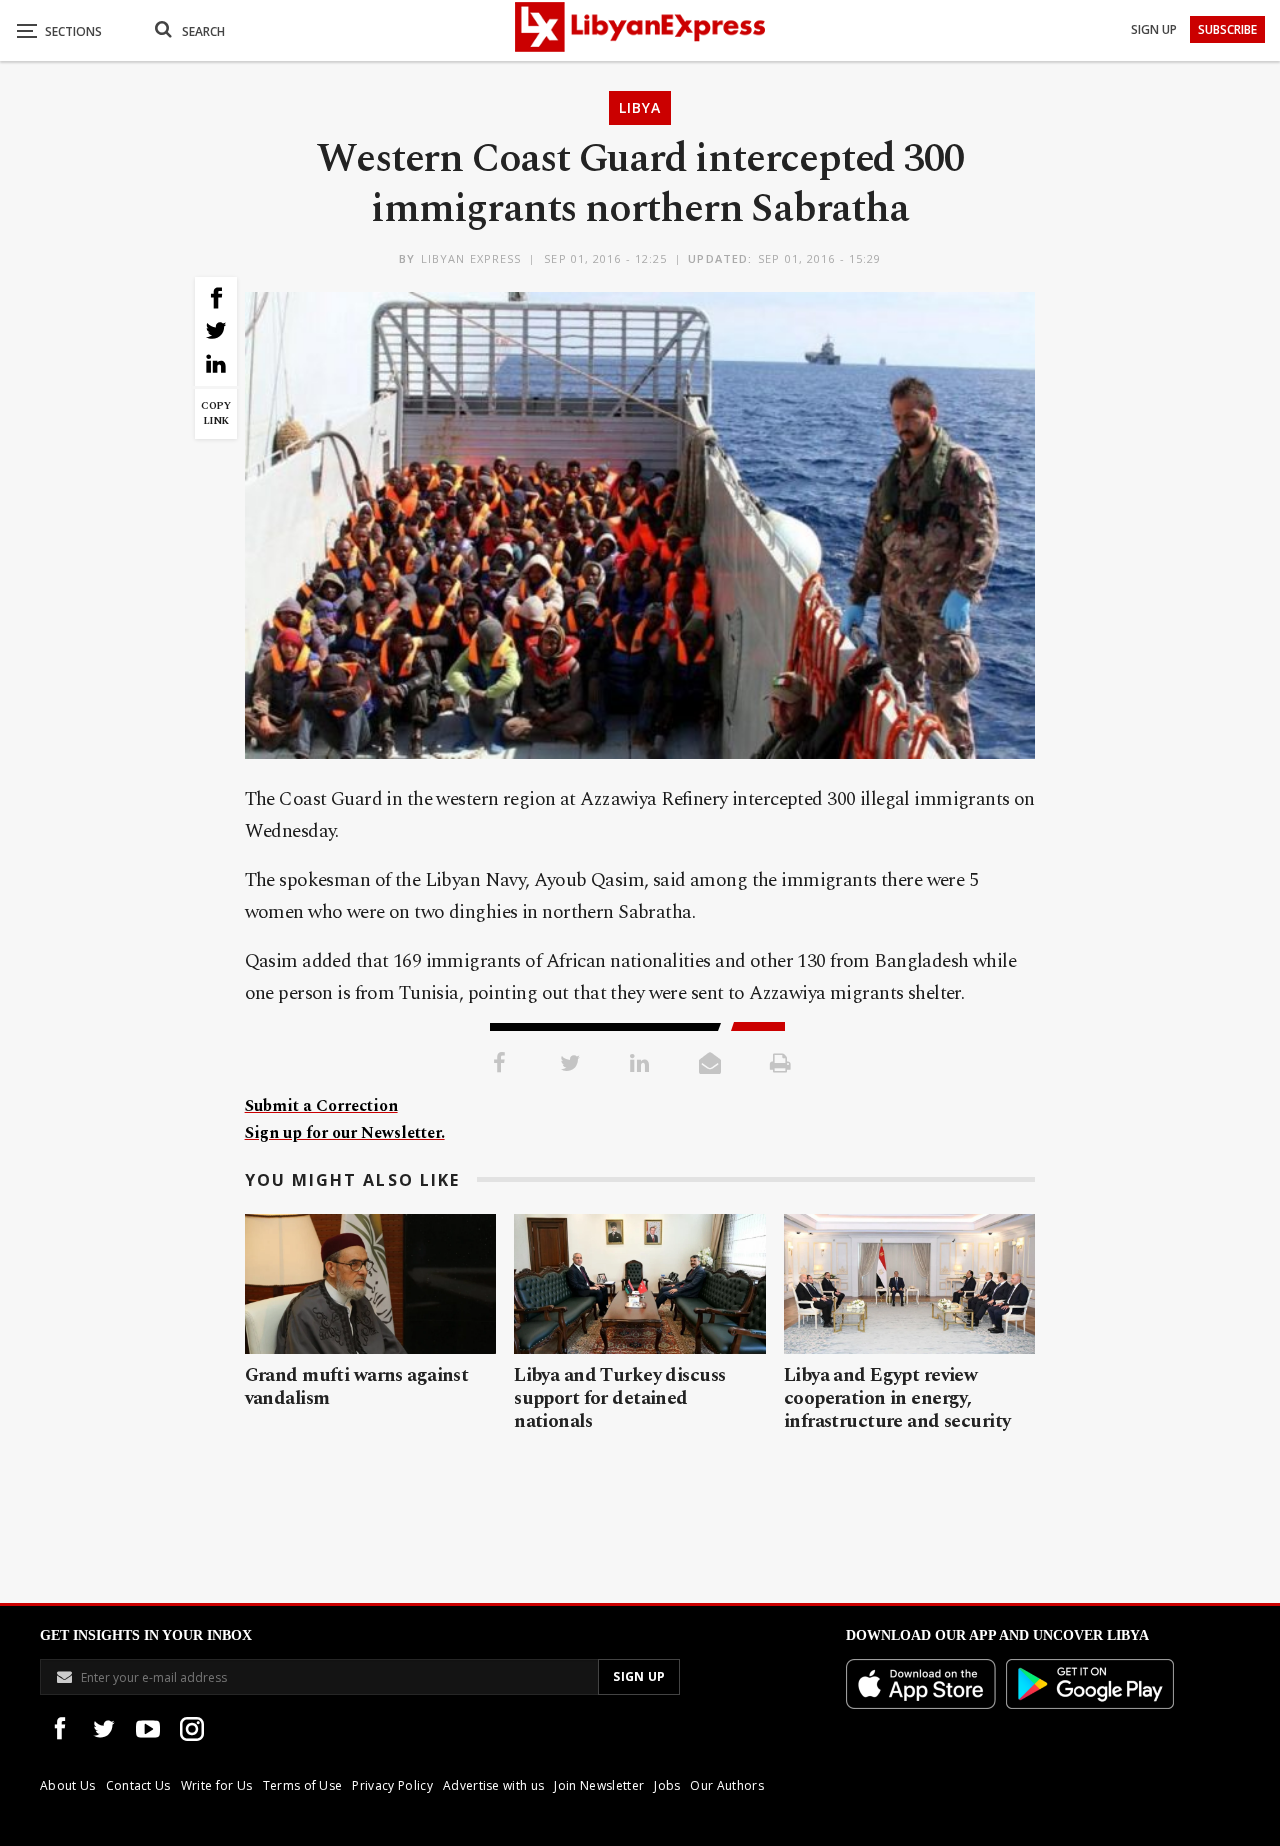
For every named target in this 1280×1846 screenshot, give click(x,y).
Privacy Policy (392, 1785)
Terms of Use (303, 1785)
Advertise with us (493, 1785)
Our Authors (727, 1785)
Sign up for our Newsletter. (345, 1133)
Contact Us (138, 1785)
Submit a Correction (321, 1106)
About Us (68, 1785)
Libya (640, 107)
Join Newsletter (599, 1785)
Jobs (667, 1785)
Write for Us (217, 1785)
